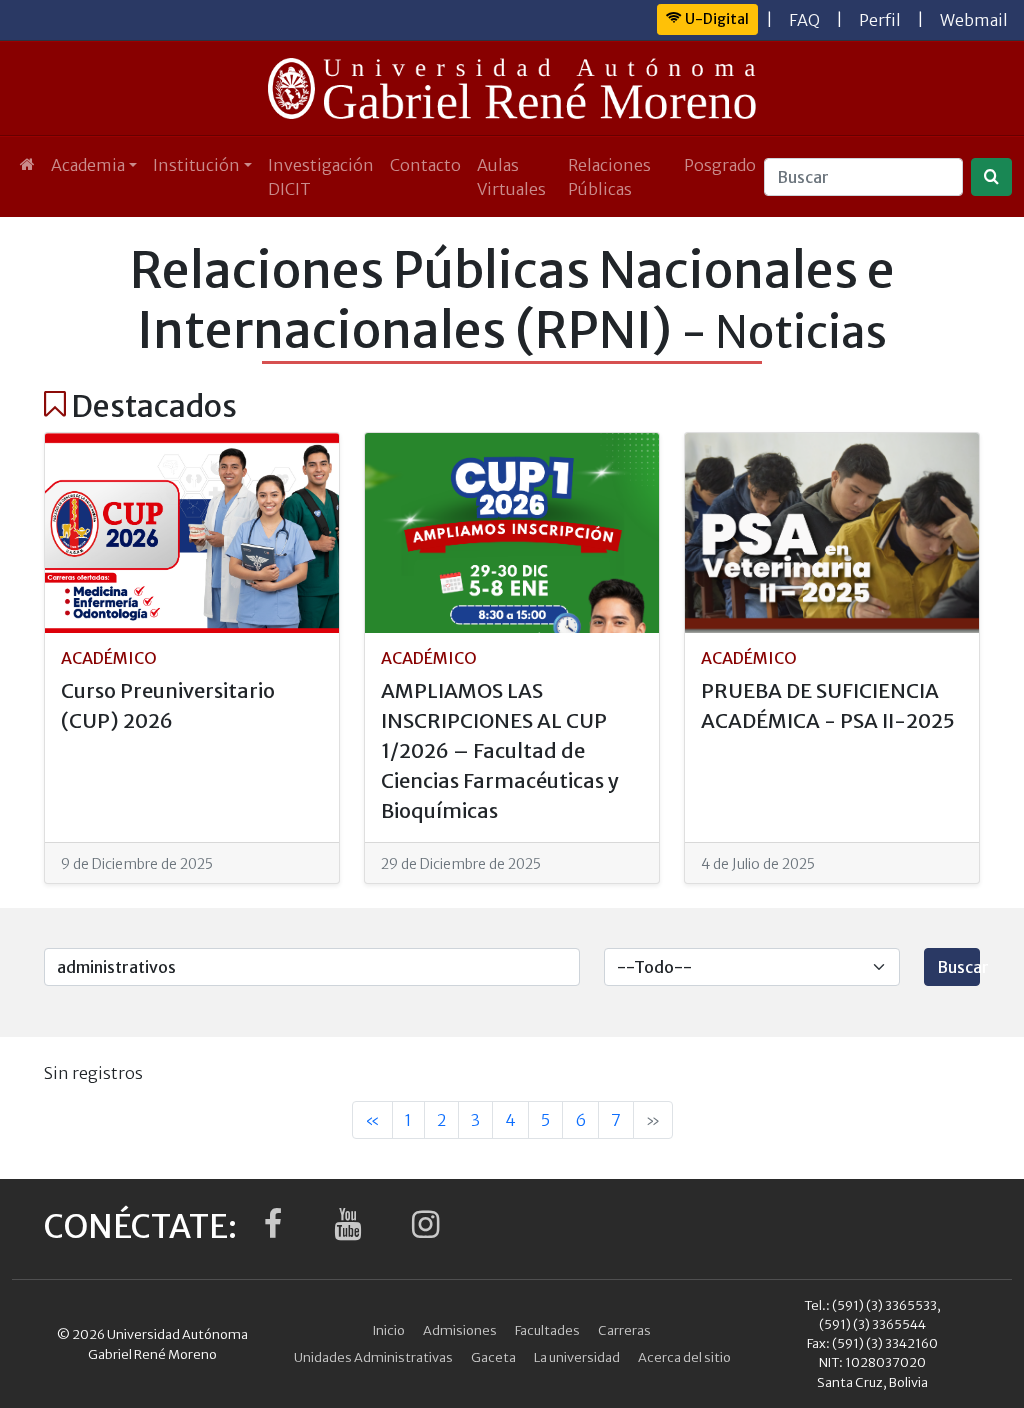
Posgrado (720, 165)
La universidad (577, 1357)
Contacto (425, 165)
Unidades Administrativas (373, 1357)
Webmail (974, 20)
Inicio (389, 1330)
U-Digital (715, 19)
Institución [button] (196, 165)
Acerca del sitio (684, 1357)
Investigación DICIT (321, 177)
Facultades (547, 1330)
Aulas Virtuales (511, 177)
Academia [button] (88, 165)
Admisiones (460, 1330)
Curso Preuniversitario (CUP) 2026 (168, 705)
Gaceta (493, 1357)
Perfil (880, 20)
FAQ (804, 20)
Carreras (624, 1330)
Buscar (958, 967)
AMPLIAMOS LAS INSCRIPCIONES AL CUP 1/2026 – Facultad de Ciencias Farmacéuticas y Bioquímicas (500, 750)
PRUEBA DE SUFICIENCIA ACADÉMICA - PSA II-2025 (828, 705)
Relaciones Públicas (609, 177)
